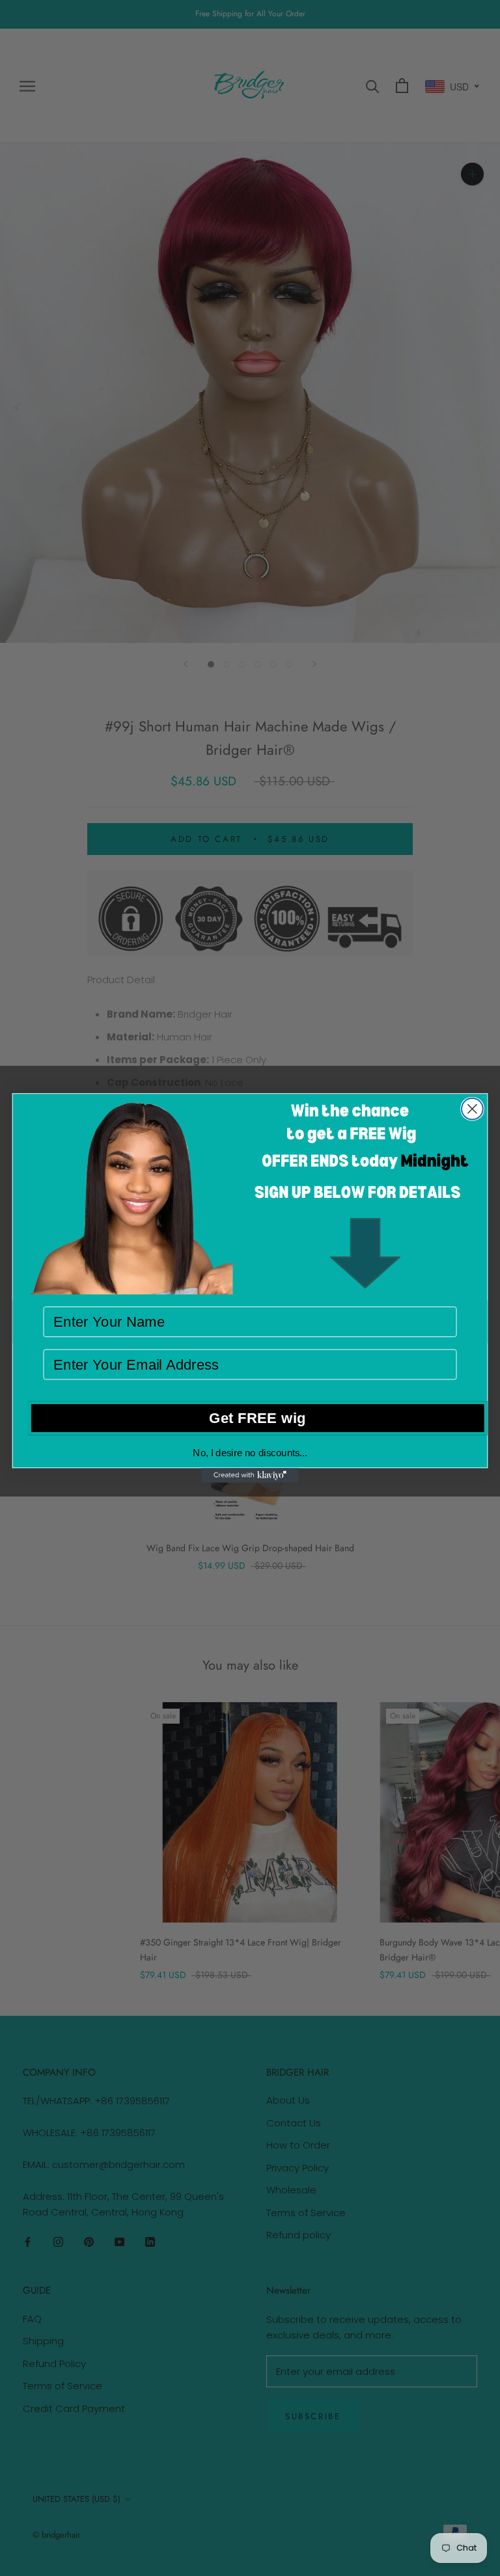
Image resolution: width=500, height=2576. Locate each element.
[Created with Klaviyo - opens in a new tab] (250, 1475)
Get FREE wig (257, 1417)
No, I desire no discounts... (250, 1452)
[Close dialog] (472, 1109)
